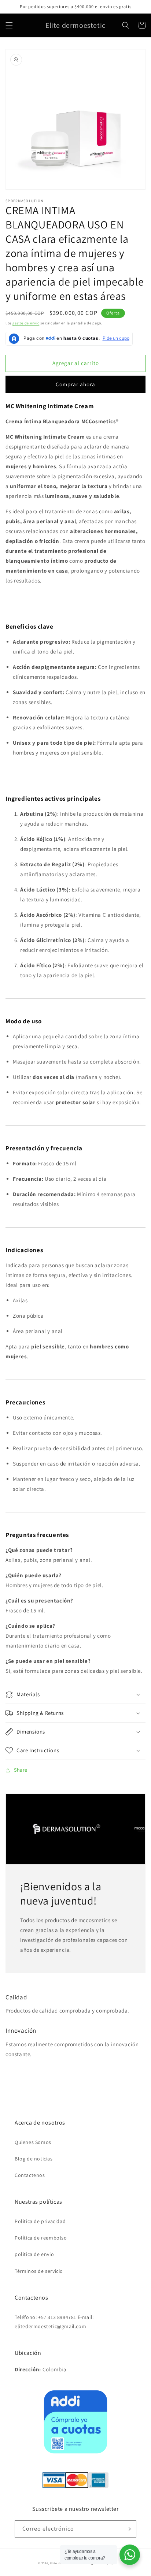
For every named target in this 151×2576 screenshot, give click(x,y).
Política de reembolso (41, 2238)
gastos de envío (26, 323)
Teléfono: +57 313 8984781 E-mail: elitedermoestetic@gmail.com (54, 2322)
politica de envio (34, 2254)
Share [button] (21, 1770)
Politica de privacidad (40, 2221)
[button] (9, 25)
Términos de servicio (39, 2271)
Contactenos (30, 2175)
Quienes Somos (33, 2142)
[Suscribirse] (128, 2529)
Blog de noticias (34, 2159)
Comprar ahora (75, 384)
